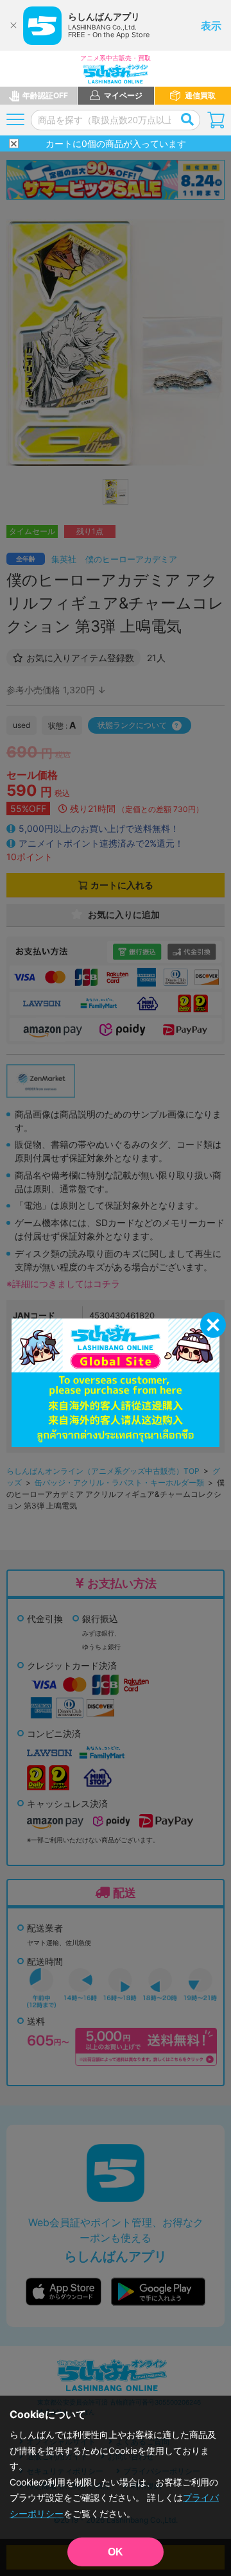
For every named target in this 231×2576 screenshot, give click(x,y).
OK (116, 2552)
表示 (211, 26)
